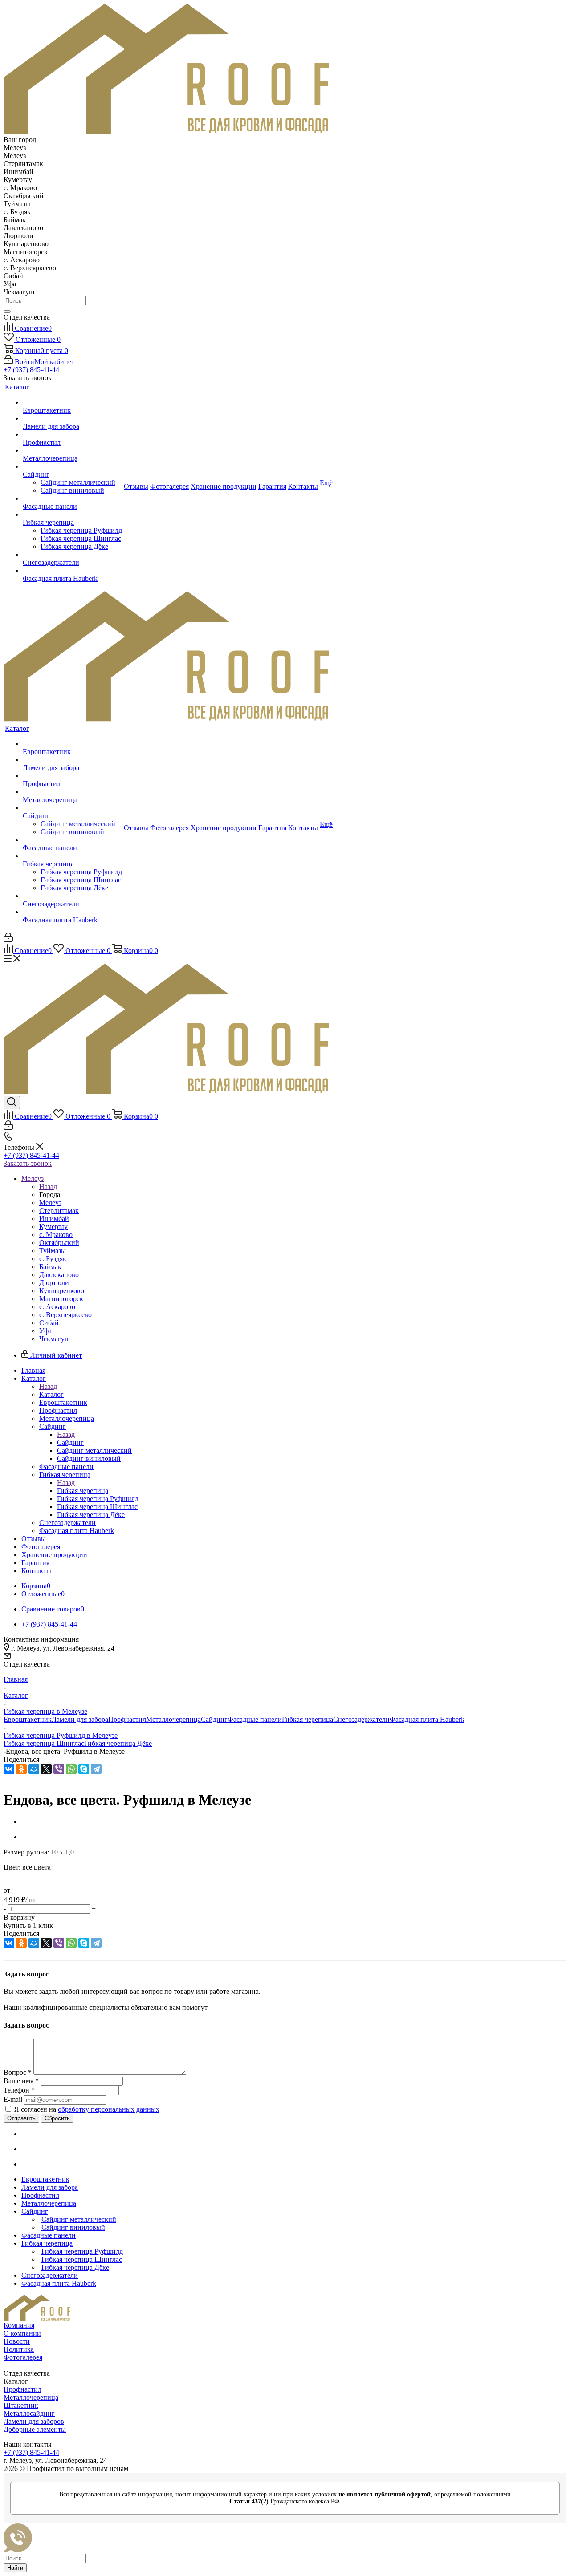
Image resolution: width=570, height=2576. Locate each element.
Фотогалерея (23, 2357)
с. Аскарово (57, 1307)
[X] (46, 1769)
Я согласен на (87, 2109)
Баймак (50, 1267)
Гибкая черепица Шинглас (44, 1743)
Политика (19, 2349)
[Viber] (59, 1769)
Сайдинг (70, 1442)
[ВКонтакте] (9, 1769)
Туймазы (53, 1251)
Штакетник (21, 2405)
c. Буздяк (53, 1259)
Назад (48, 1187)
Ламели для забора (80, 1719)
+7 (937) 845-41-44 (31, 370)
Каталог (51, 1394)
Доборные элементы (35, 2429)
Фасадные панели (255, 1719)
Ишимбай (54, 1219)
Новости (17, 2341)
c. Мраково (56, 1235)
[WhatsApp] (71, 1769)
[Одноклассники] (21, 1769)
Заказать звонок (28, 1163)
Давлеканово (59, 1275)
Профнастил (127, 1719)
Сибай (49, 1323)
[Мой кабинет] (8, 939)
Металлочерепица (173, 1719)
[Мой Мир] (34, 1769)
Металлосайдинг (29, 2413)
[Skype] (84, 1769)
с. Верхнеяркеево (65, 1315)
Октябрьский (59, 1243)
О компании (22, 2333)
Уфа (45, 1331)
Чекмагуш (55, 1339)
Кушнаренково (62, 1291)
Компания (19, 2325)
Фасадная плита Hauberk (427, 1719)
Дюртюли (54, 1283)
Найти (15, 2568)
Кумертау (53, 1227)
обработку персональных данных (109, 2109)
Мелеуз (50, 1203)
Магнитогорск (61, 1299)
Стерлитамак (59, 1211)
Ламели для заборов (34, 2421)
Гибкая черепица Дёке (118, 1743)
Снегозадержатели (361, 1719)
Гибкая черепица (83, 1491)
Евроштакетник (28, 1719)
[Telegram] (96, 1769)
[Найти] (7, 312)
